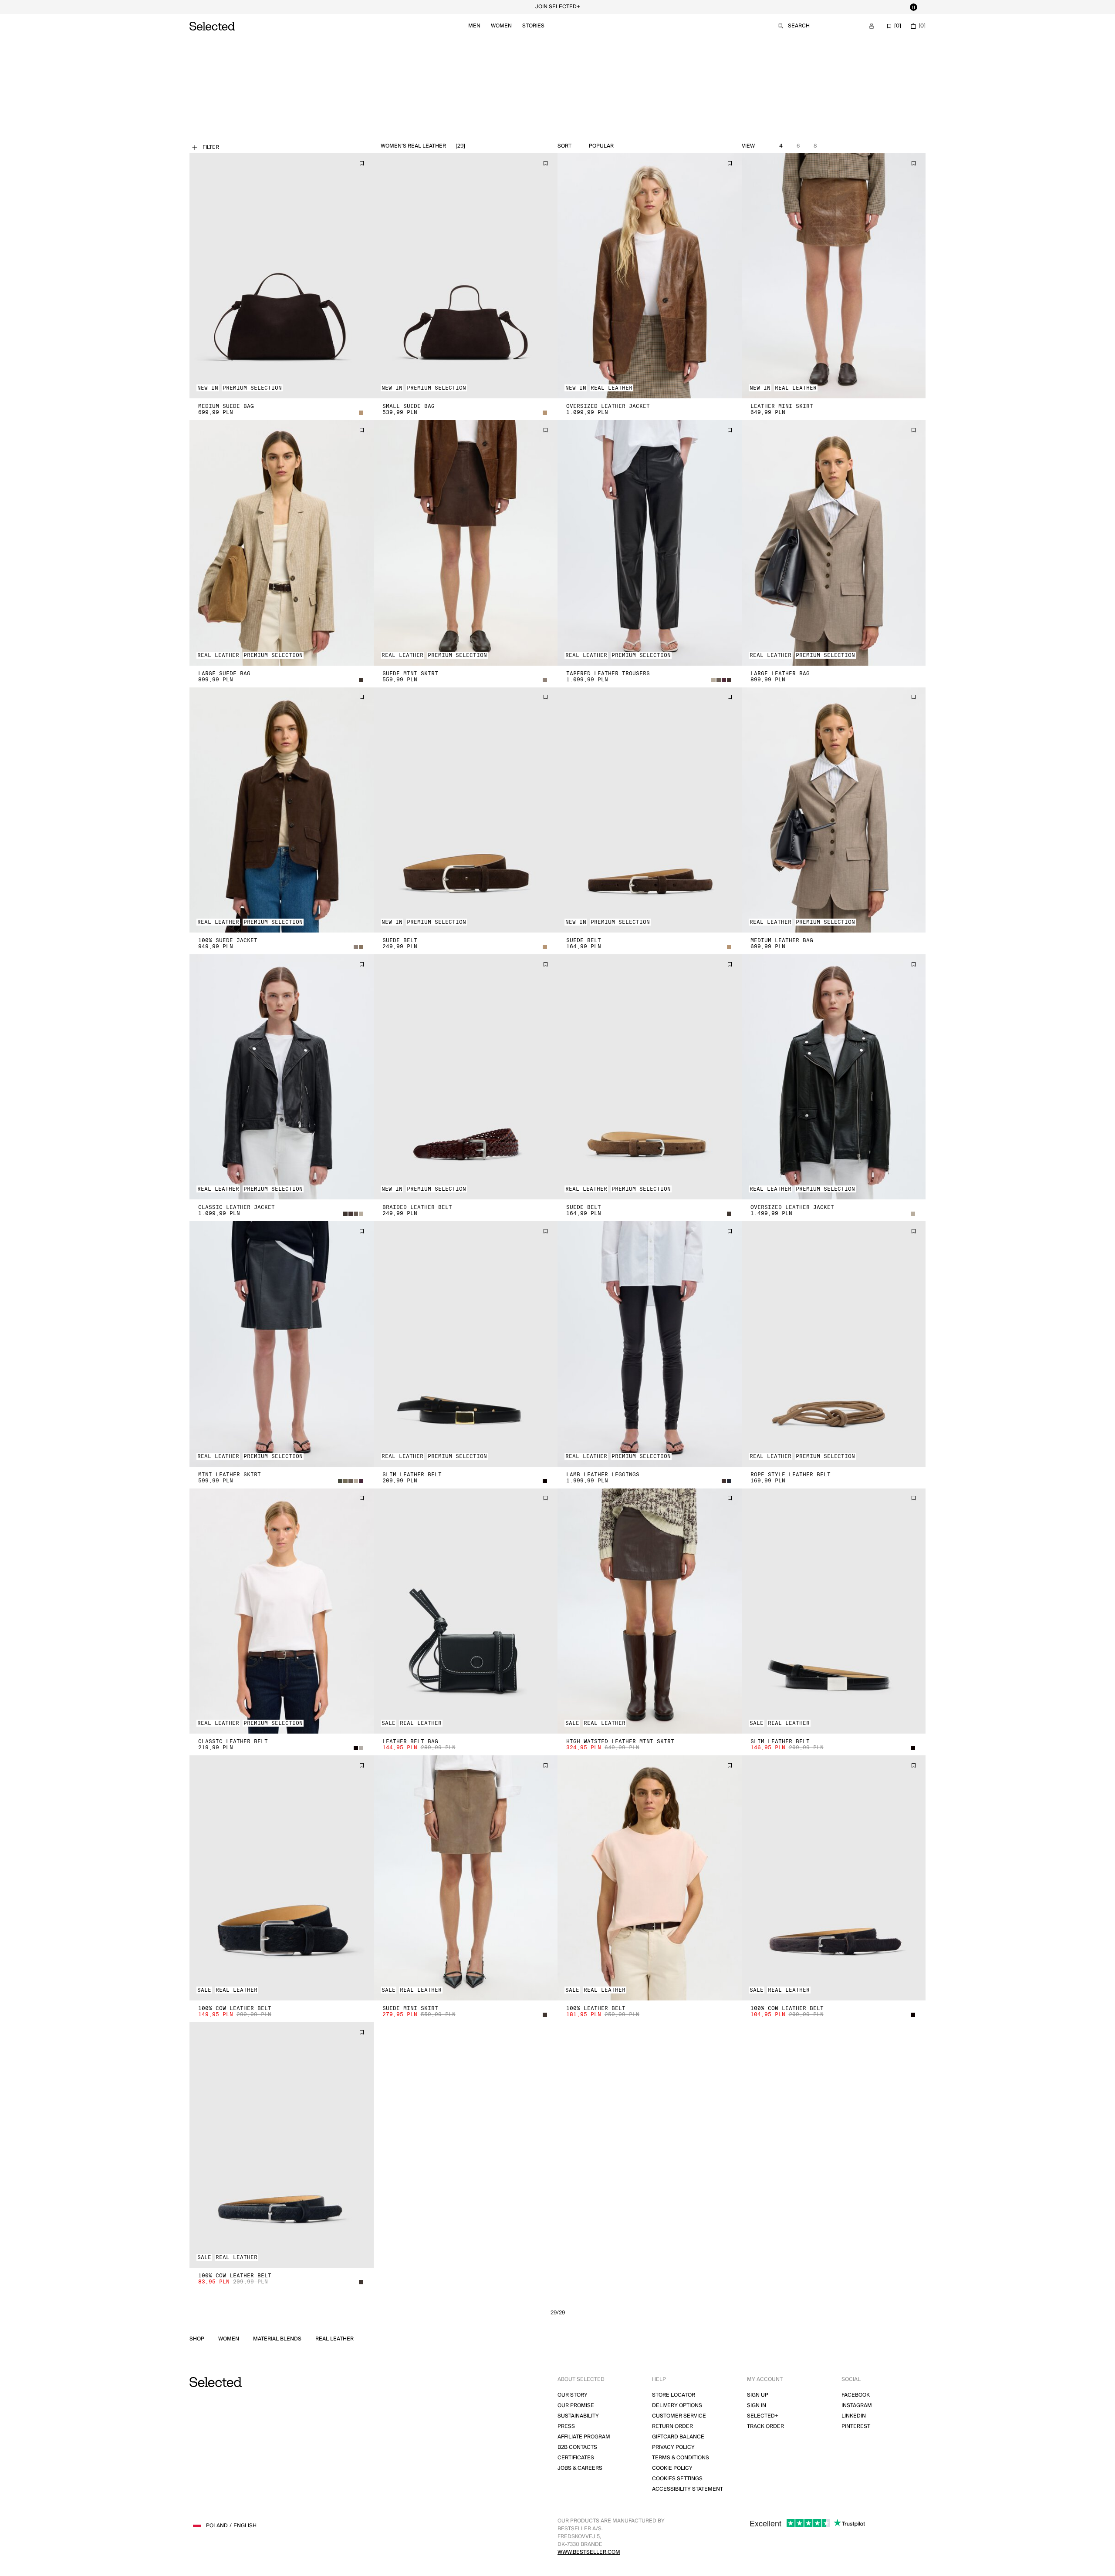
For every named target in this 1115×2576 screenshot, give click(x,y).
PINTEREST (856, 2426)
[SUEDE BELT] (466, 810)
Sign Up (758, 2395)
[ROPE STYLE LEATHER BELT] (834, 1344)
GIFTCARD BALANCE (678, 2437)
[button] (282, 276)
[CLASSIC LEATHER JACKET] (282, 1077)
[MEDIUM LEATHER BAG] (834, 810)
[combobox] (622, 146)
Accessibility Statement (688, 2489)
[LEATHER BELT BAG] (466, 1611)
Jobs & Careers (580, 2468)
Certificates (576, 2458)
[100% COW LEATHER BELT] (282, 1878)
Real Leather (334, 2339)
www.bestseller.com (589, 2552)
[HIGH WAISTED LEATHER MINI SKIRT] (650, 1611)
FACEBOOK (856, 2395)
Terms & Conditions (681, 2458)
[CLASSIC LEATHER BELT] (282, 1611)
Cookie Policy (672, 2468)
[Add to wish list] (362, 163)
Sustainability (578, 2416)
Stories (533, 26)
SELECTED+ (763, 2416)
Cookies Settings (677, 2479)
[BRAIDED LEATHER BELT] (466, 1077)
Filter (211, 147)
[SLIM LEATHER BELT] (466, 1344)
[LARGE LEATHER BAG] (834, 543)
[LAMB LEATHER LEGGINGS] (650, 1344)
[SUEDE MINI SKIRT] (466, 543)
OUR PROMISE (576, 2406)
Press (566, 2426)
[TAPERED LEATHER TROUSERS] (650, 543)
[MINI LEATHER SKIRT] (282, 1344)
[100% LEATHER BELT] (650, 1878)
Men (474, 26)
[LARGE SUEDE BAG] (282, 543)
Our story (573, 2395)
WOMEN (229, 2339)
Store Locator (674, 2395)
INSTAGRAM (857, 2406)
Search (799, 26)
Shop (197, 2339)
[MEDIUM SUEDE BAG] (282, 276)
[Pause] (913, 7)
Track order (765, 2426)
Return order (672, 2426)
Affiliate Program (584, 2437)
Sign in (757, 2406)
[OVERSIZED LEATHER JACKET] (650, 276)
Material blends (277, 2339)
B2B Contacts (577, 2447)
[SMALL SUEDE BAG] (466, 276)
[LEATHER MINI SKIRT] (834, 276)
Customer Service (679, 2416)
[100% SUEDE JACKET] (282, 810)
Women (501, 26)
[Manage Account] (872, 26)
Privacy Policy (673, 2447)
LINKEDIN (854, 2416)
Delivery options (677, 2406)
